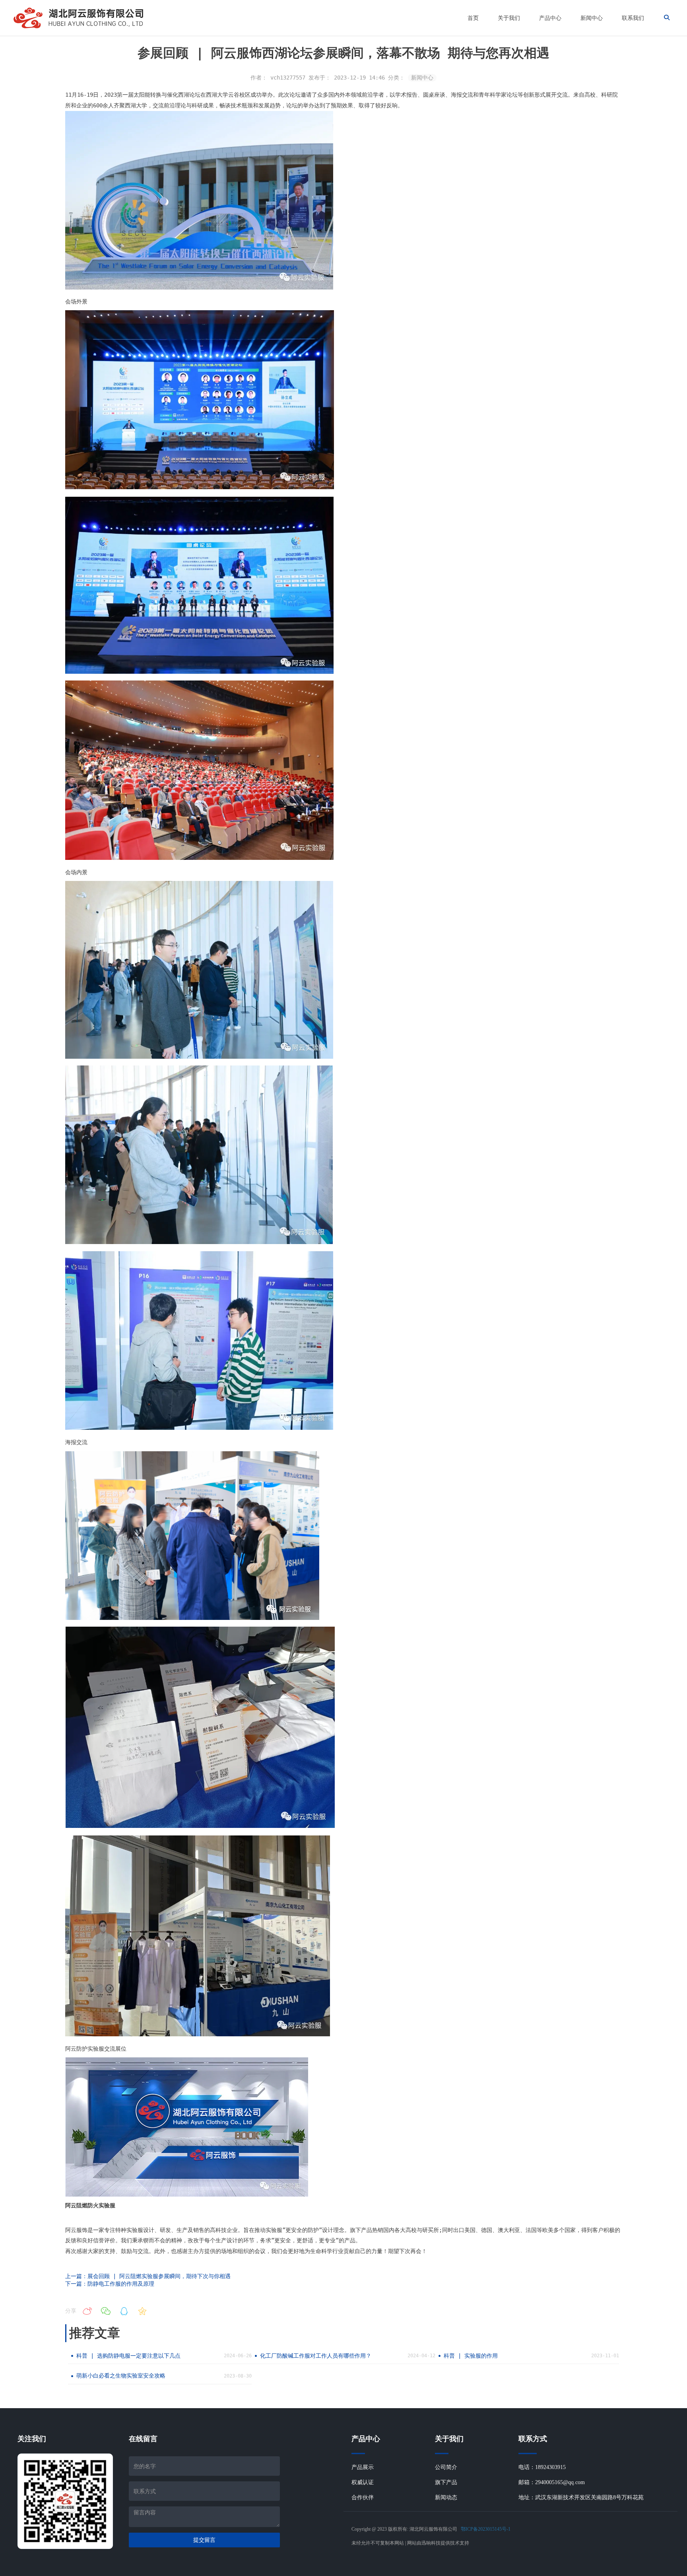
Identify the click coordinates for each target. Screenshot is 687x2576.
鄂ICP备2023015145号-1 (486, 2529)
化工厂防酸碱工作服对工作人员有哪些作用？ (316, 2356)
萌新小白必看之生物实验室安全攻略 (121, 2376)
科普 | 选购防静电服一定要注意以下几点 (128, 2356)
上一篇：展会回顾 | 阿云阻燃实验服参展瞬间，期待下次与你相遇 (148, 2276)
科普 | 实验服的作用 (471, 2356)
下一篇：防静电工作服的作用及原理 (110, 2284)
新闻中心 (422, 78)
